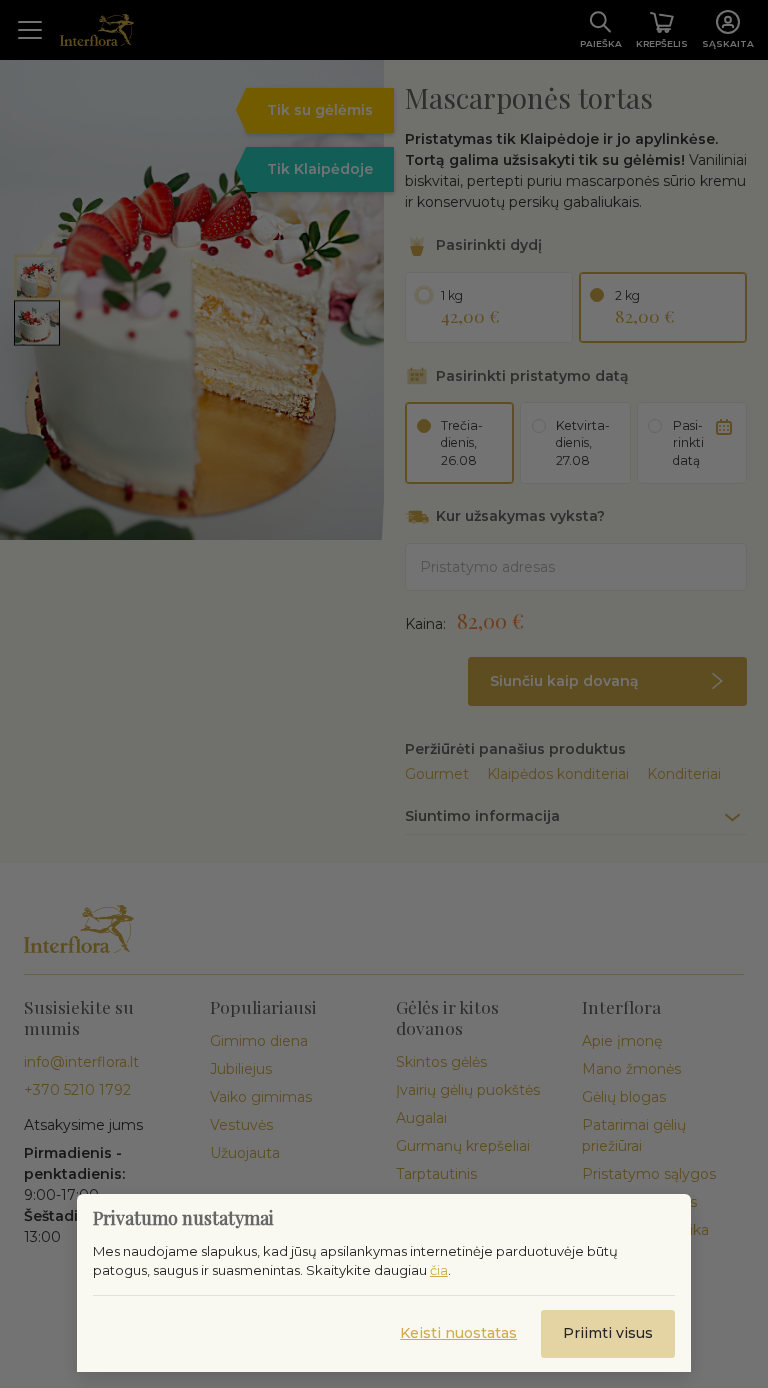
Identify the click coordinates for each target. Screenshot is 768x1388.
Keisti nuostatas (458, 1333)
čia (439, 1270)
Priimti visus (608, 1333)
